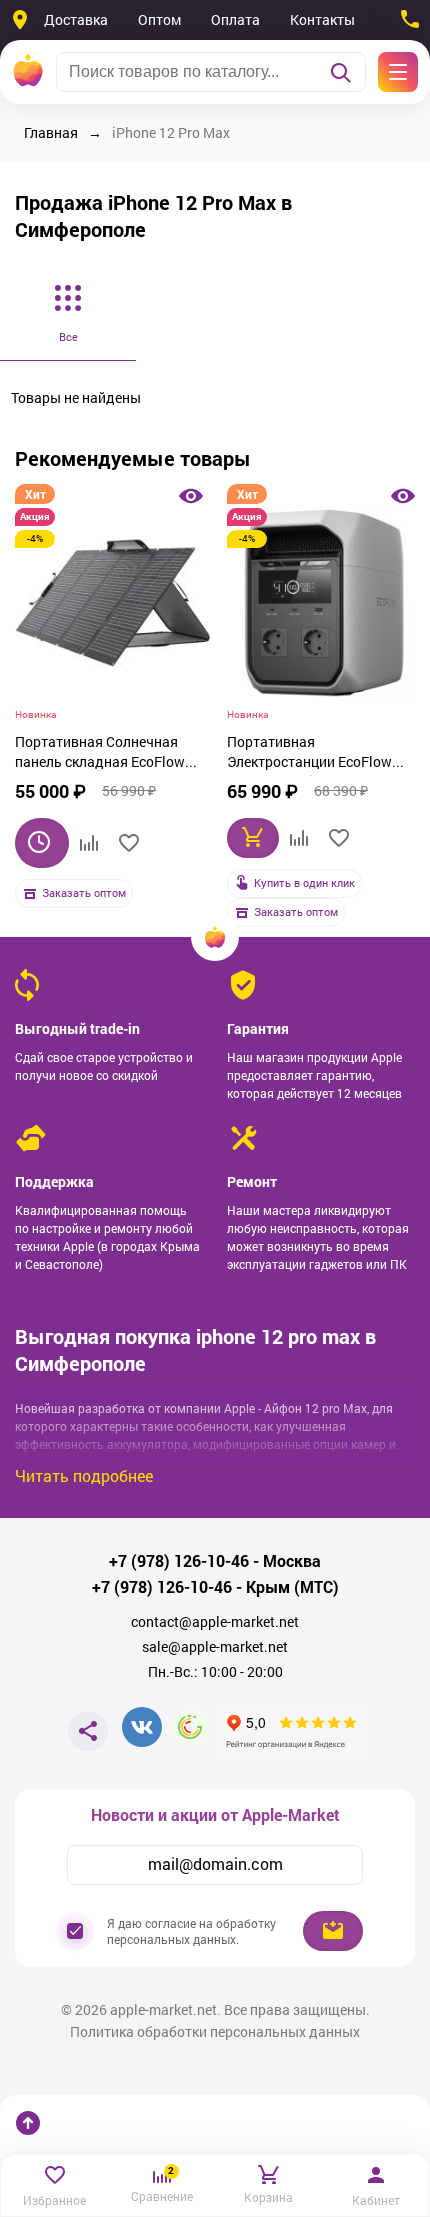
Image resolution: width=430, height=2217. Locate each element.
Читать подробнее (84, 1475)
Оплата (235, 19)
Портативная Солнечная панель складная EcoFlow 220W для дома (100, 754)
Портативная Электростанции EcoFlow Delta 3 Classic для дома (309, 754)
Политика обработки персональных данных (215, 2032)
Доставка (76, 19)
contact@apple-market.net (215, 1622)
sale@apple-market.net (215, 1647)
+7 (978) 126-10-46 (179, 1561)
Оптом (159, 19)
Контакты (322, 19)
